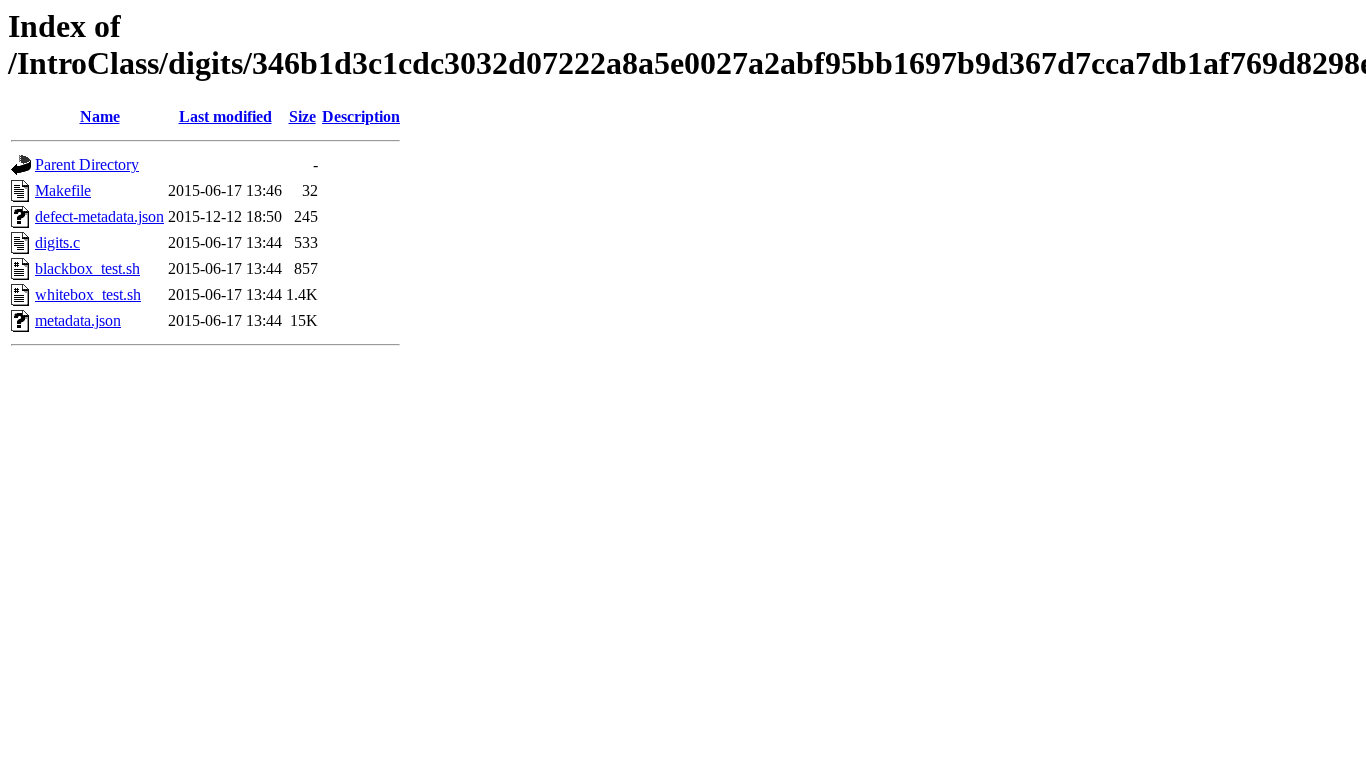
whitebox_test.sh (88, 294)
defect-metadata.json (99, 216)
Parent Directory (87, 164)
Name (100, 116)
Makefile (63, 190)
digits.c (57, 242)
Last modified (225, 116)
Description (361, 116)
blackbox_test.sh (87, 268)
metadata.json (78, 320)
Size (302, 116)
